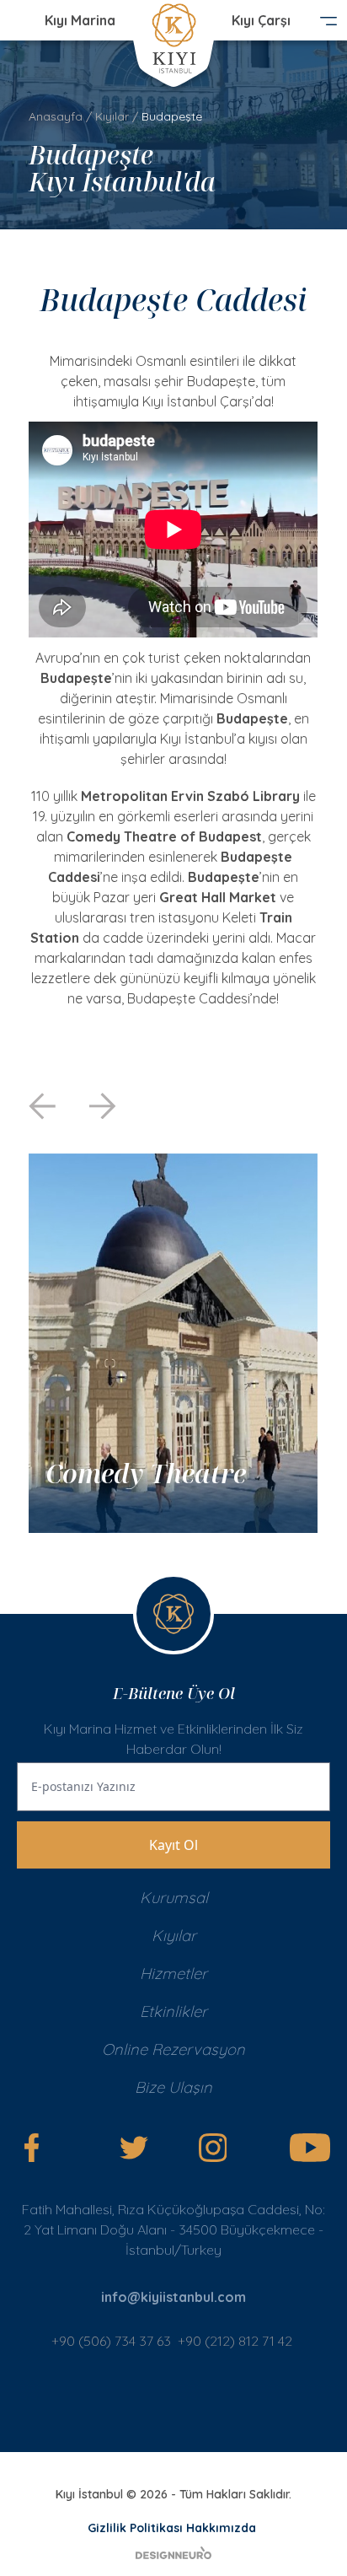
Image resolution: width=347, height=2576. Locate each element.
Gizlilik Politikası (135, 2528)
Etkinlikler (173, 2011)
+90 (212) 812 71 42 (237, 2341)
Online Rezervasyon (173, 2049)
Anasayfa (56, 116)
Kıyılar (112, 116)
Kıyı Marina (80, 20)
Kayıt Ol (173, 1845)
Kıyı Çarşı (261, 20)
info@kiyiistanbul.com (173, 2297)
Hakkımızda (221, 2528)
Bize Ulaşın (173, 2087)
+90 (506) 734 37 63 (111, 2341)
